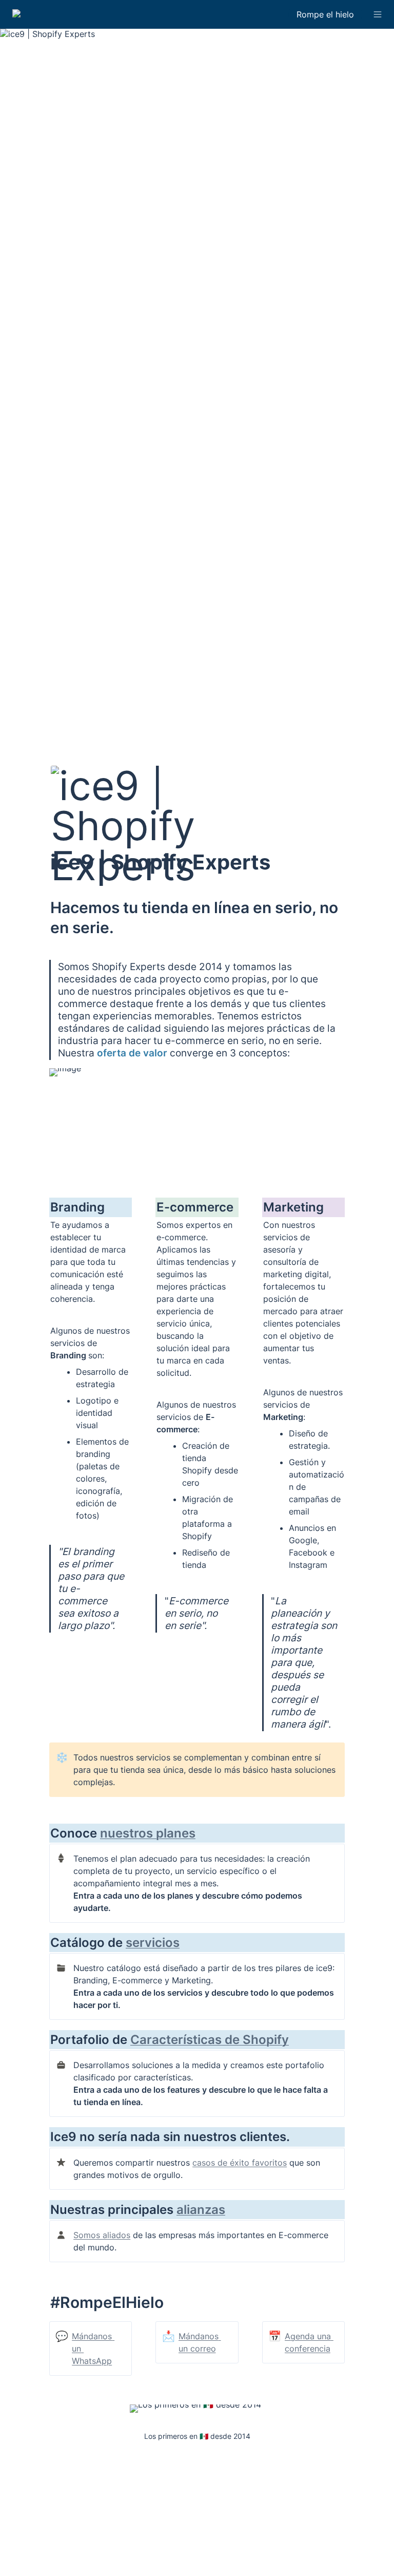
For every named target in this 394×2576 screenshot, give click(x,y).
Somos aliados (102, 2235)
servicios (153, 1943)
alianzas (201, 2210)
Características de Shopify (210, 2040)
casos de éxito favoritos (240, 2163)
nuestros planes (148, 1833)
